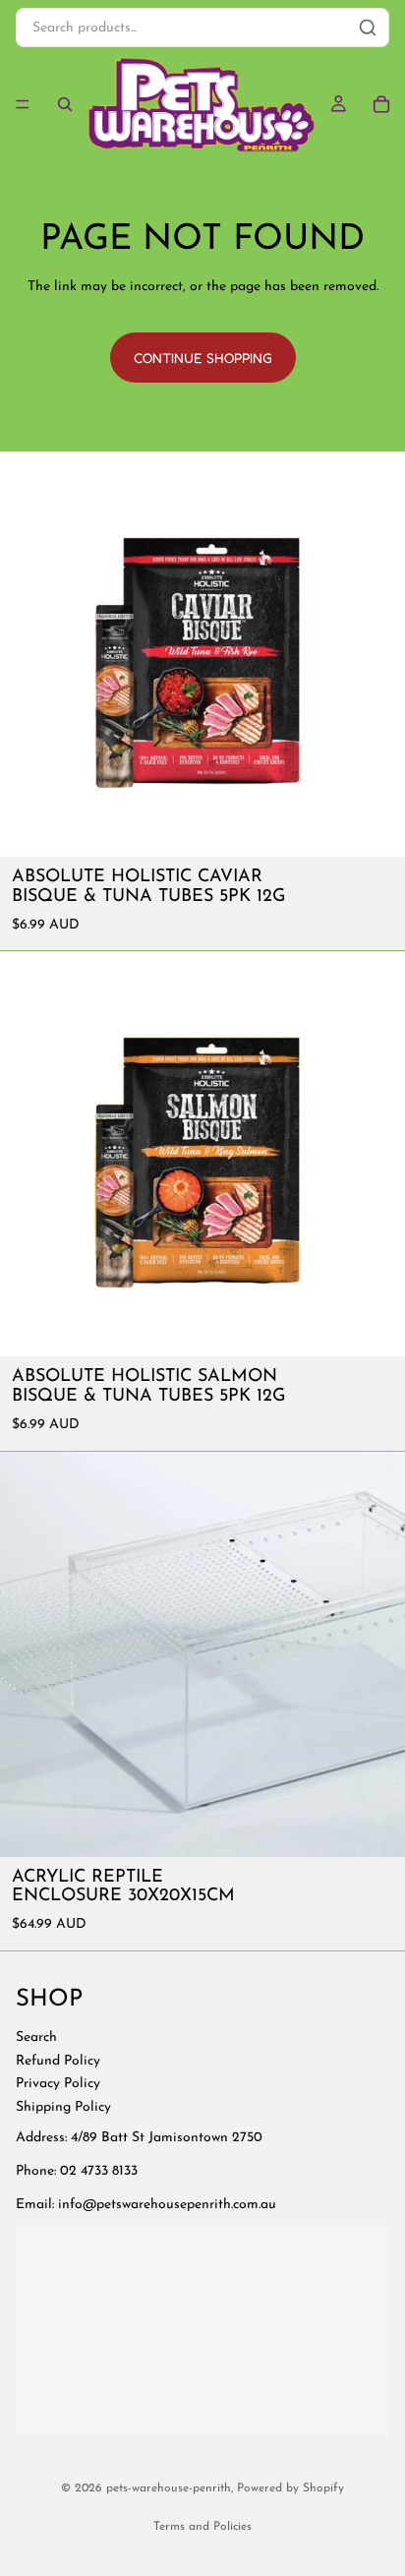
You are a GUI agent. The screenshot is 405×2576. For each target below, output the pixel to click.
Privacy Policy (58, 2084)
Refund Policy (58, 2061)
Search (36, 2037)
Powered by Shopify (290, 2488)
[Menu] (23, 104)
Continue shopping (203, 358)
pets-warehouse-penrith (169, 2488)
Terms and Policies (202, 2527)
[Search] (65, 104)
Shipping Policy (63, 2107)
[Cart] (381, 104)
